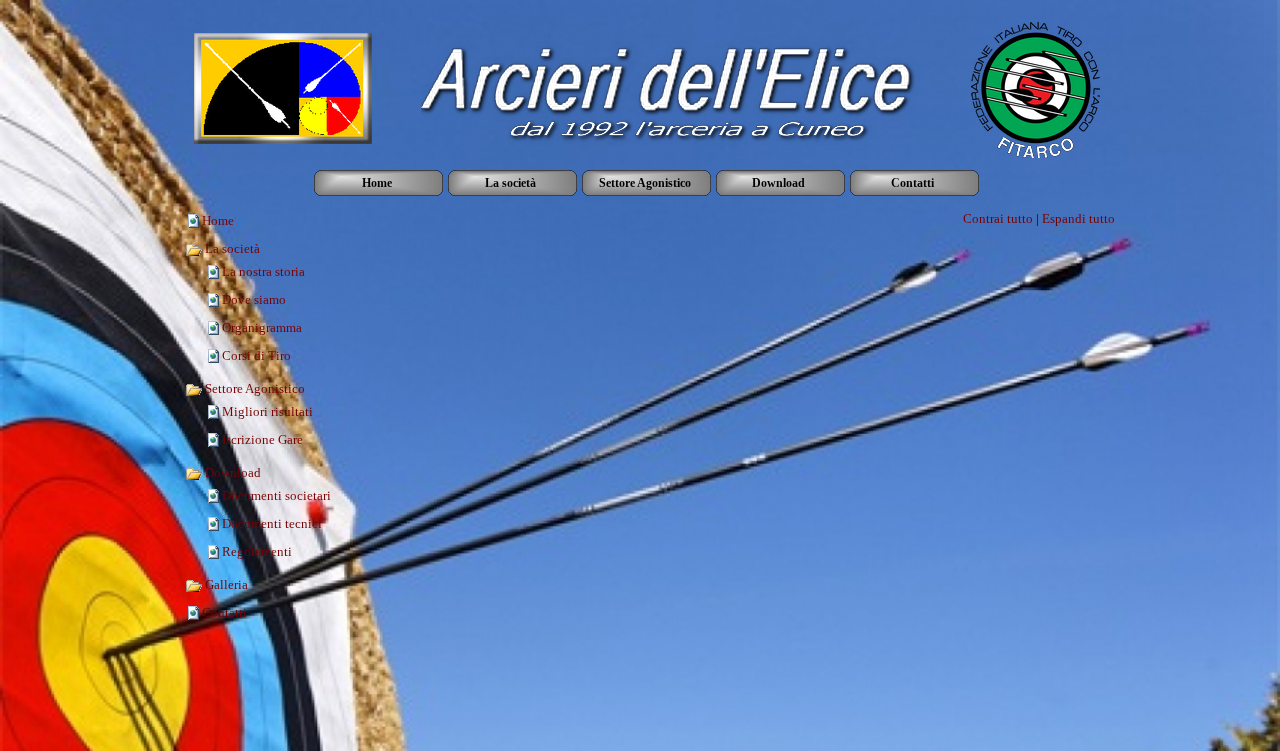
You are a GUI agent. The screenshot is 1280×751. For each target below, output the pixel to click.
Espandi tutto (1078, 218)
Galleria (225, 584)
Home (218, 220)
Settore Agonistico (253, 388)
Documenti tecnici (272, 523)
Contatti (224, 612)
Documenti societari (276, 495)
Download (231, 472)
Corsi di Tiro (256, 355)
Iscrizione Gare (262, 439)
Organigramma (262, 327)
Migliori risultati (267, 411)
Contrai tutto (998, 218)
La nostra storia (263, 271)
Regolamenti (257, 551)
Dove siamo (254, 299)
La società (231, 248)
